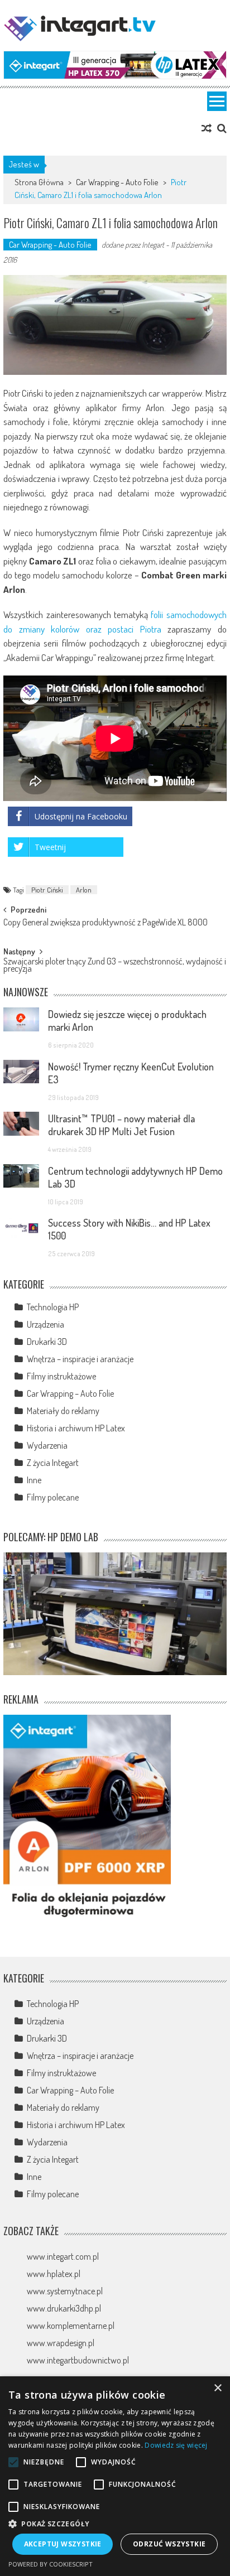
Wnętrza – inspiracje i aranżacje (80, 1359)
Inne (34, 1480)
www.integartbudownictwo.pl (78, 2360)
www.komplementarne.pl (71, 2326)
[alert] (115, 2476)
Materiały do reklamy (63, 1411)
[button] (115, 2524)
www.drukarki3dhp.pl (64, 2308)
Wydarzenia (47, 1445)
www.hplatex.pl (54, 2274)
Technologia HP (53, 1307)
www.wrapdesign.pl (61, 2343)
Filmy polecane (53, 1497)
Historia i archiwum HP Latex (76, 1428)
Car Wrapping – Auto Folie (70, 1393)
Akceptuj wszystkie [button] (63, 2544)
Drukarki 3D (47, 1342)
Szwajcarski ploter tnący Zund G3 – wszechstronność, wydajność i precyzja (115, 966)
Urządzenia (45, 1324)
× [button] (217, 2388)
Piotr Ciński (47, 890)
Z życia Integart (53, 1463)
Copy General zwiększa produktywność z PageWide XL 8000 (106, 923)
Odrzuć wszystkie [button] (169, 2544)
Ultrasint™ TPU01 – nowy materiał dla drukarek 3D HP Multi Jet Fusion (121, 1125)
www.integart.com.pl (63, 2256)
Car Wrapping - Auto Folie (117, 182)
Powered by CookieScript (51, 2564)
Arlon (84, 890)
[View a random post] (207, 128)
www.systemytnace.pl (65, 2291)
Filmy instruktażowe (61, 1376)
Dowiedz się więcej (176, 2445)
